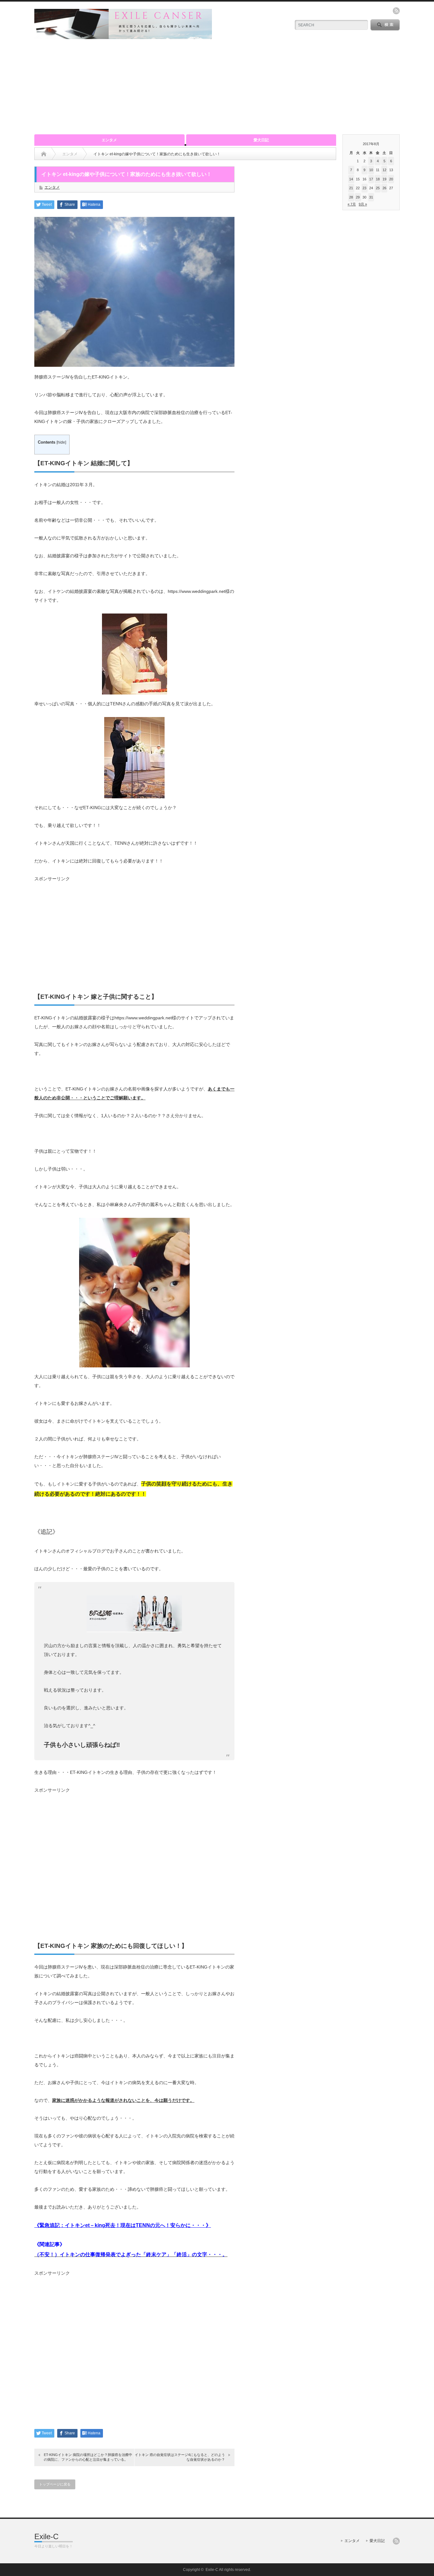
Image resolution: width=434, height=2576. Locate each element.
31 (371, 197)
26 (384, 188)
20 (391, 179)
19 (384, 179)
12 (384, 170)
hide (61, 442)
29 (358, 197)
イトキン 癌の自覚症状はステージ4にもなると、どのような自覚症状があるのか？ (180, 2457)
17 (371, 179)
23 (364, 188)
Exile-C (46, 2536)
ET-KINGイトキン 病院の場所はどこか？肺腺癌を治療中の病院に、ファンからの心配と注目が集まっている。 (88, 2457)
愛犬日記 (261, 140)
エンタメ (109, 140)
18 (378, 179)
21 (351, 188)
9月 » (363, 204)
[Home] (44, 154)
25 (378, 188)
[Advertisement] (217, 87)
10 (371, 170)
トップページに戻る (55, 2484)
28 (351, 197)
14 (351, 179)
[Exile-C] (123, 36)
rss (396, 11)
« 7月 (352, 204)
